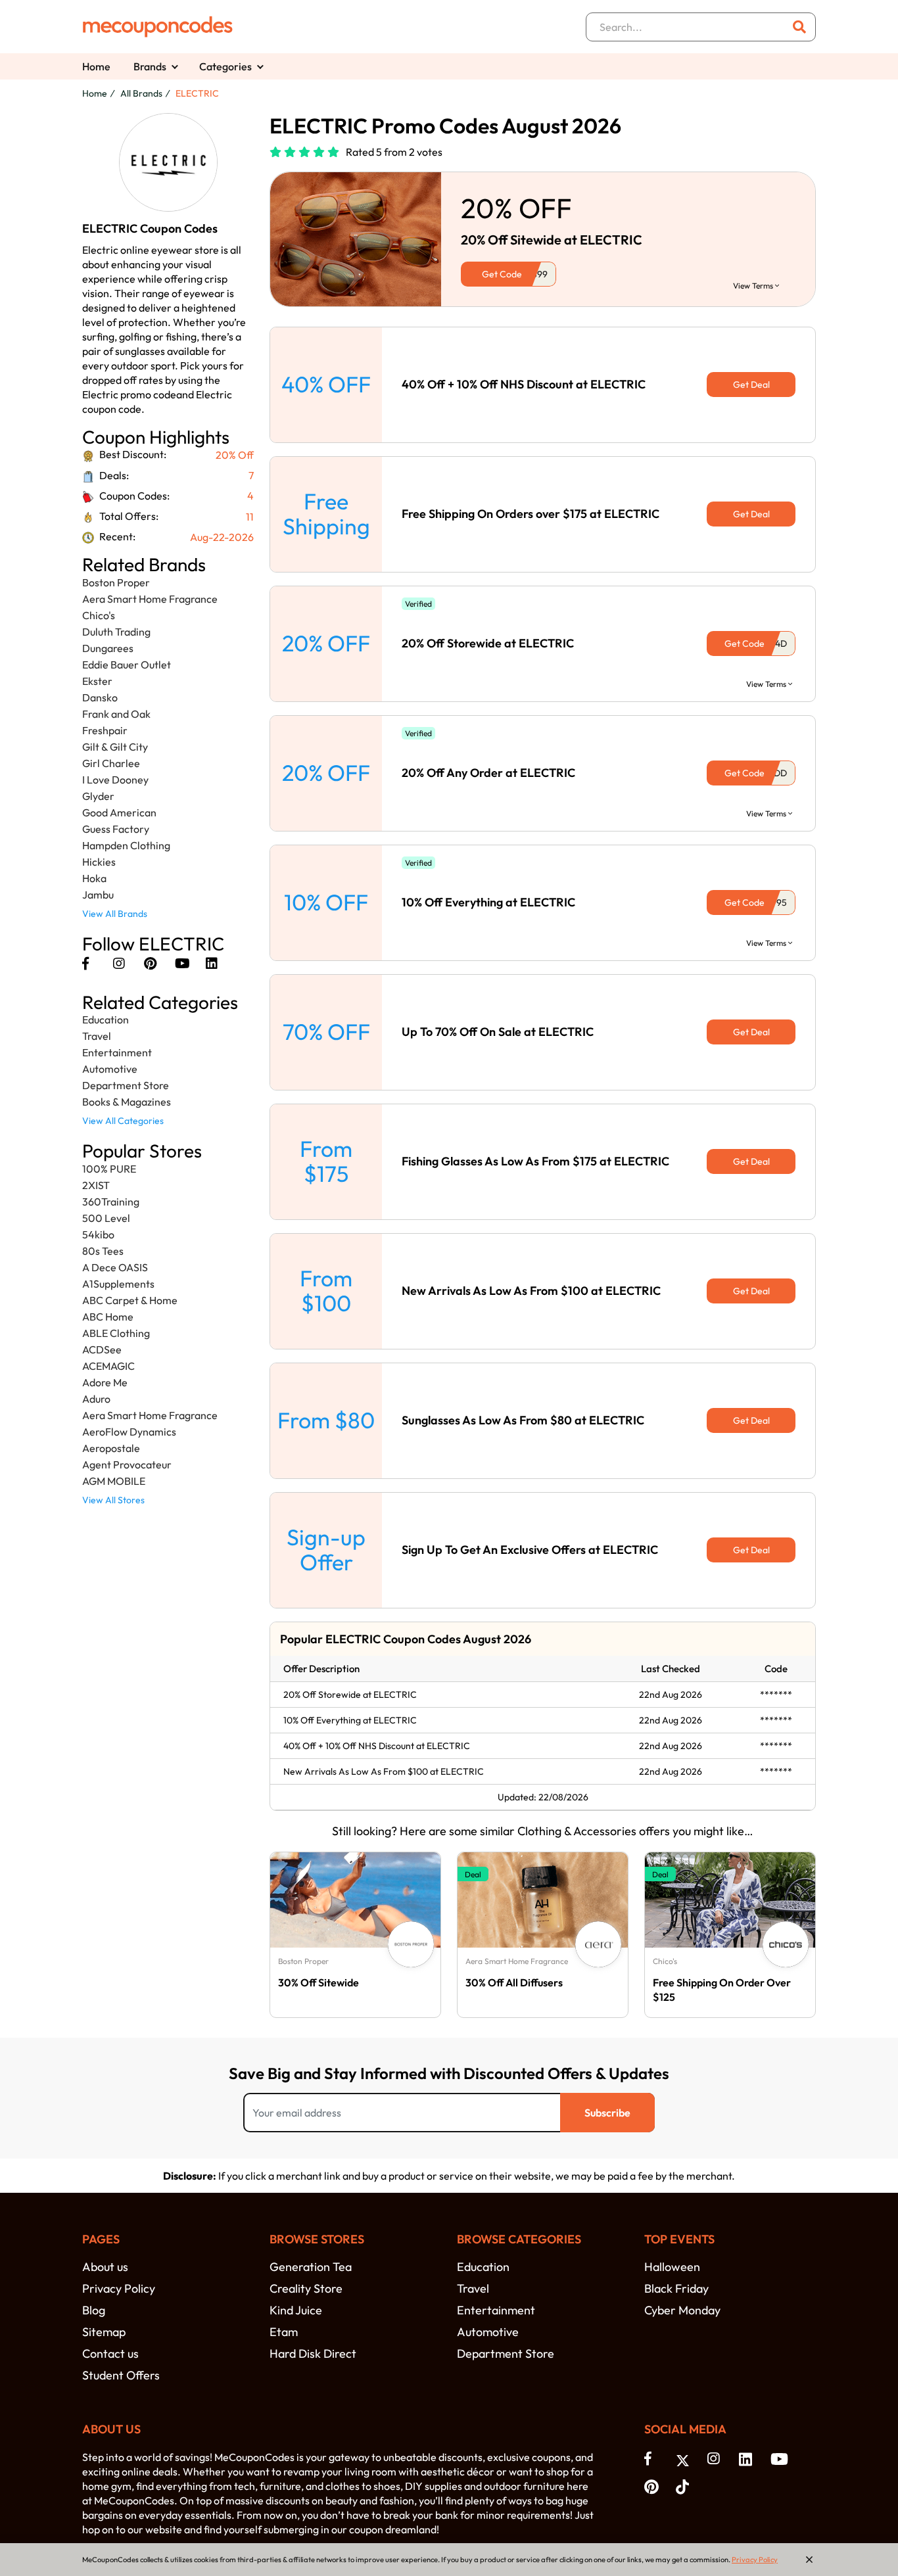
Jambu (98, 895)
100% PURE (109, 1169)
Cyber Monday (682, 2310)
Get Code (502, 274)
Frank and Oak (116, 714)
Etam (284, 2332)
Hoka (94, 878)
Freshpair (105, 730)
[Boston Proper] (411, 1944)
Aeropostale (111, 1448)
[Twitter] (685, 2459)
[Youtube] (182, 963)
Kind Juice (296, 2310)
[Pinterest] (653, 2486)
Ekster (97, 681)
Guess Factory (116, 829)
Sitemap (104, 2332)
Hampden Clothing (126, 845)
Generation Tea (311, 2267)
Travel (97, 1036)
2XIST (96, 1185)
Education (106, 1019)
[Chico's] (786, 1944)
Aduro (96, 1399)
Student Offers (121, 2375)
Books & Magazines (127, 1102)
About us (105, 2267)
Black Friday (676, 2288)
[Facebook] (85, 963)
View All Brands (115, 914)
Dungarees (108, 648)
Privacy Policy (119, 2288)
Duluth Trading (116, 632)
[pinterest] (150, 963)
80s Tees (103, 1251)
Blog (94, 2310)
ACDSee (102, 1349)
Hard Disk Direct (313, 2354)
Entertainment (117, 1052)
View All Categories (123, 1121)
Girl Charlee (111, 763)
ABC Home (108, 1317)
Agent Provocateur (127, 1464)
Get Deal (751, 385)
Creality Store (306, 2288)
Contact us (110, 2354)
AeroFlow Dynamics (129, 1432)
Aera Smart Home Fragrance (150, 599)
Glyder (98, 796)
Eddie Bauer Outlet (127, 665)
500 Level (106, 1218)
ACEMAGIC (108, 1366)
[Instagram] (119, 963)
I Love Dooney (115, 780)
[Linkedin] (212, 963)
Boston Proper (116, 582)
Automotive (110, 1069)
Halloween (672, 2267)
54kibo (98, 1234)
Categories (225, 66)
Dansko (100, 697)
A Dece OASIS (115, 1267)
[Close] (809, 2560)
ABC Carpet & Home (130, 1300)
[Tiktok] (685, 2486)
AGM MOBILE (114, 1481)
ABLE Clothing (116, 1333)
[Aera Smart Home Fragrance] (598, 1944)
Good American (119, 812)
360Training (111, 1202)
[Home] (158, 27)
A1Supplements (118, 1284)
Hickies (99, 862)
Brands (150, 66)
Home (96, 66)
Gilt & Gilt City (115, 747)
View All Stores (113, 1500)
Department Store (126, 1085)
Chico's (99, 615)
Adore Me (105, 1382)
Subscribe (607, 2113)
